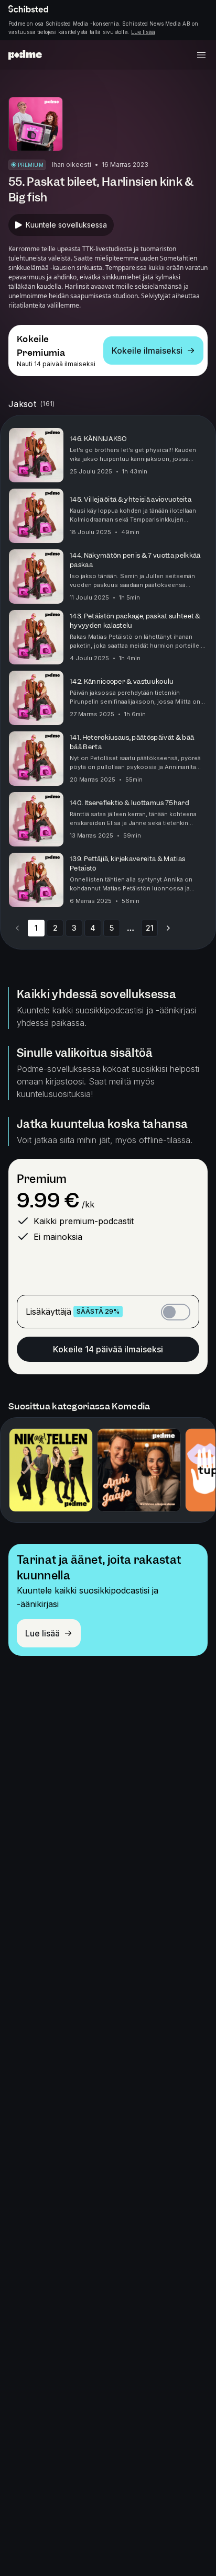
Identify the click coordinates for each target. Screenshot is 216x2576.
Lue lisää (143, 32)
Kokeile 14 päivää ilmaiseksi (108, 1349)
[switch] (176, 1312)
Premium (42, 1179)
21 (150, 928)
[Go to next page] (168, 928)
